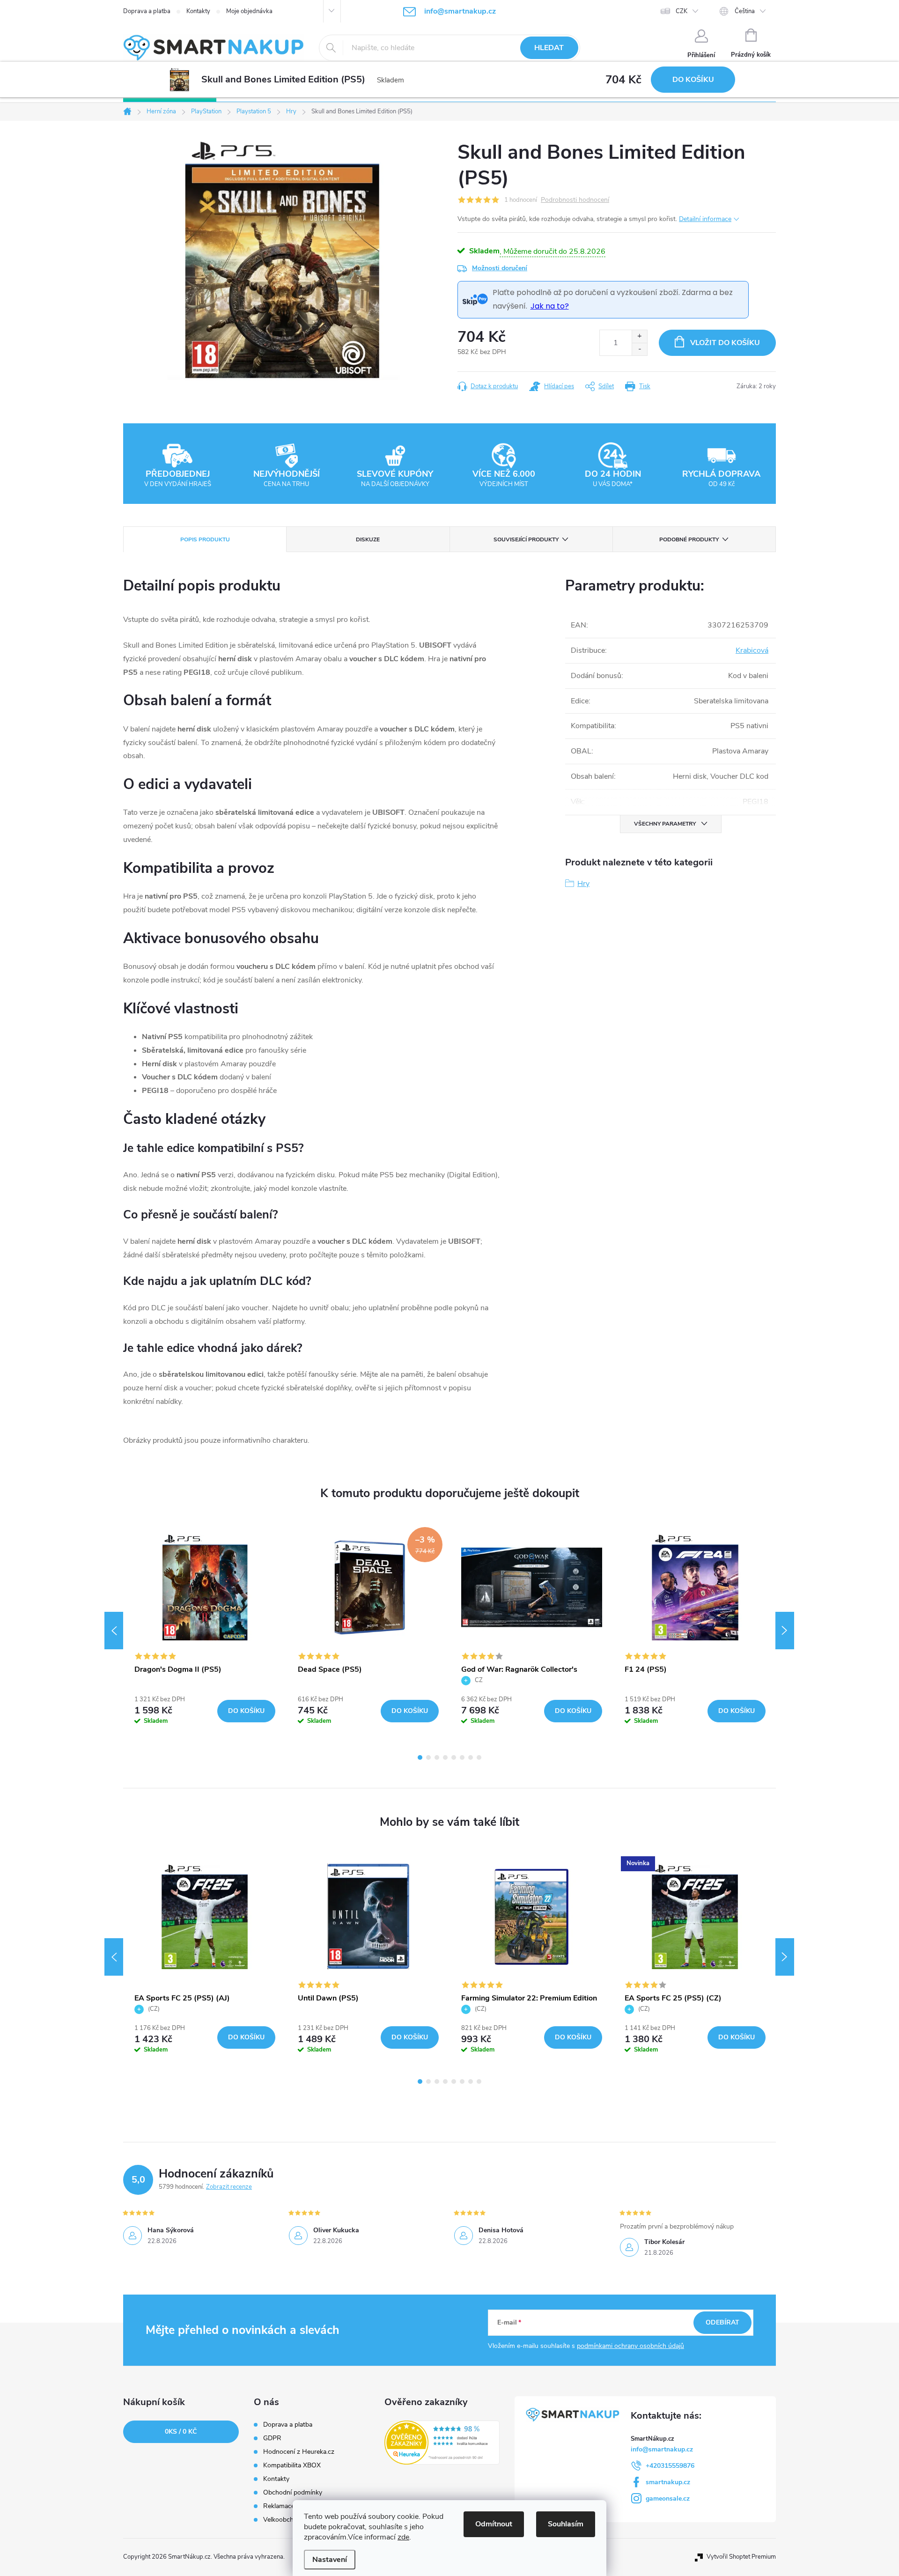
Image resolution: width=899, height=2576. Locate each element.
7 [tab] (471, 1757)
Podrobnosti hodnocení (575, 200)
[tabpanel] (205, 1630)
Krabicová (752, 650)
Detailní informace (705, 219)
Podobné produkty (689, 539)
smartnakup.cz (668, 2482)
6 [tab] (462, 1757)
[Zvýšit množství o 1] (639, 336)
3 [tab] (437, 1757)
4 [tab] (445, 1757)
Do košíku (693, 80)
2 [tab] (428, 1757)
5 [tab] (454, 1757)
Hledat (549, 48)
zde (403, 2537)
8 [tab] (479, 1757)
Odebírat (722, 2322)
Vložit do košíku (725, 343)
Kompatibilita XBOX (292, 2465)
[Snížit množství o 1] (639, 349)
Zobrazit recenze (229, 2187)
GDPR (272, 2438)
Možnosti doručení (500, 268)
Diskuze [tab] (368, 539)
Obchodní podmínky (293, 2493)
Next (785, 1631)
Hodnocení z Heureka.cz (299, 2452)
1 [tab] (420, 1757)
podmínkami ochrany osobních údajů (630, 2346)
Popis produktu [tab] (205, 539)
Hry (583, 884)
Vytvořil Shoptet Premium (741, 2557)
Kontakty (198, 11)
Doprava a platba (147, 11)
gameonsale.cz (668, 2498)
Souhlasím (566, 2524)
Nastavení (330, 2560)
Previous (114, 1631)
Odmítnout (494, 2524)
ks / (181, 2432)
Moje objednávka (249, 11)
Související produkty (526, 539)
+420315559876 (670, 2466)
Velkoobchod (282, 2520)
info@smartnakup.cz (662, 2449)
